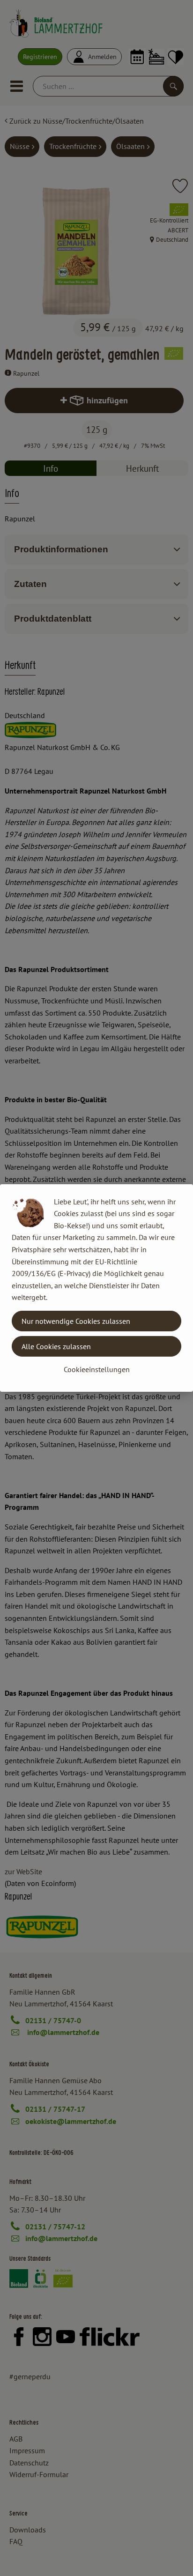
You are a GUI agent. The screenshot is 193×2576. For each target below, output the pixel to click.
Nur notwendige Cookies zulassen (76, 1321)
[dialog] (96, 1288)
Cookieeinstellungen (97, 1369)
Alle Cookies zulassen (56, 1346)
